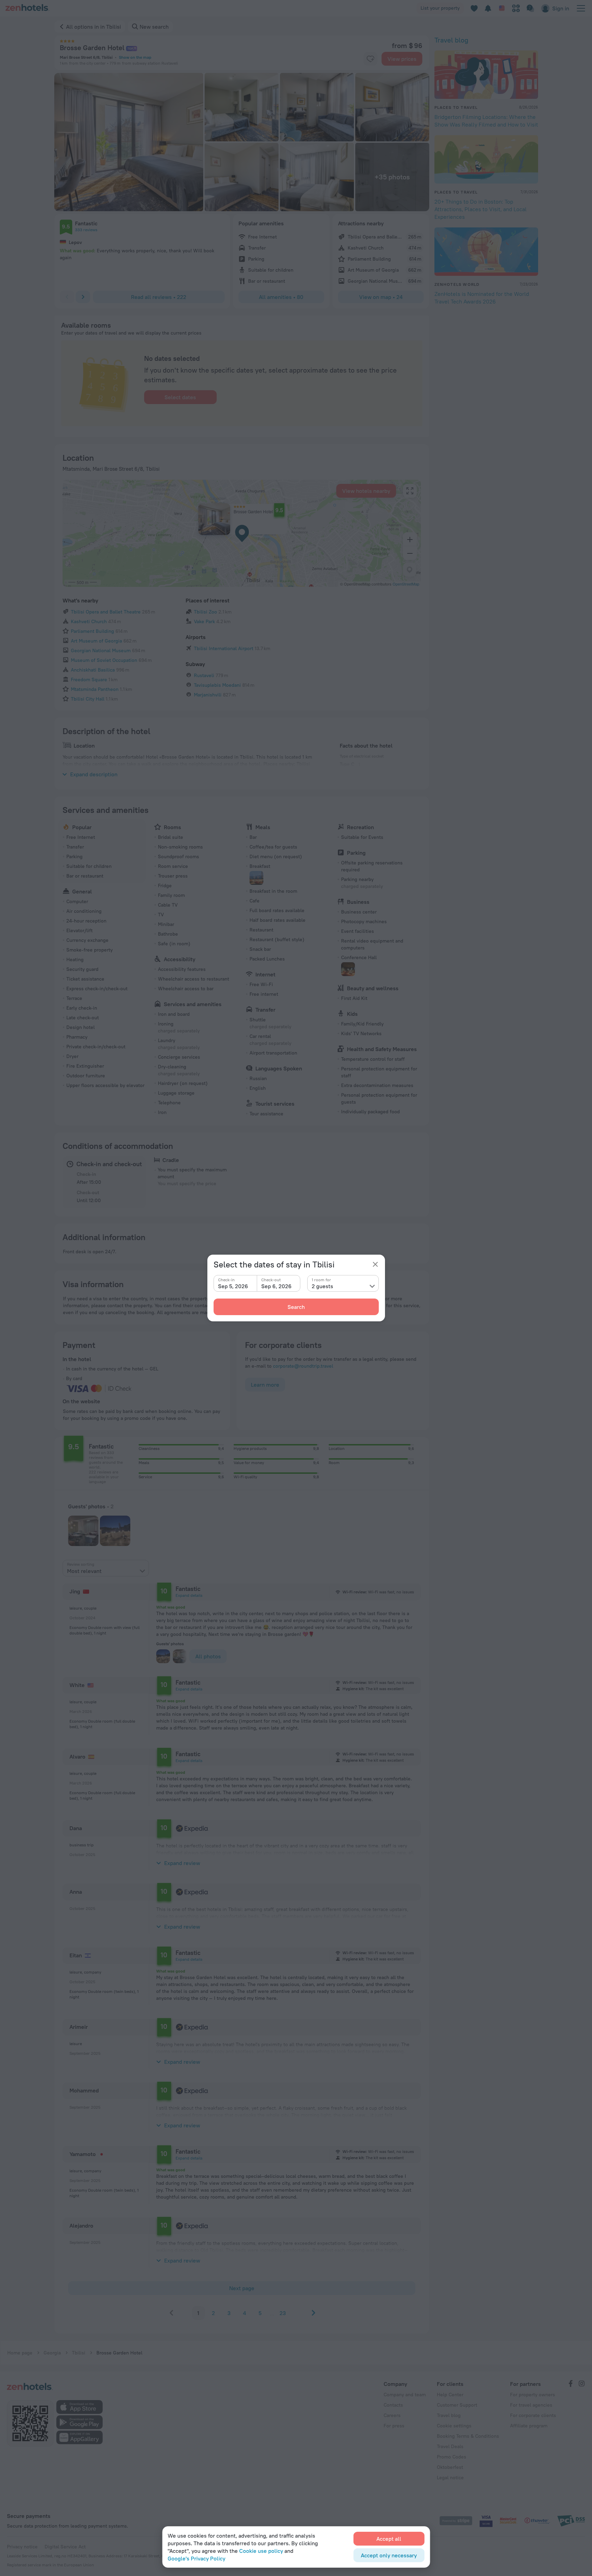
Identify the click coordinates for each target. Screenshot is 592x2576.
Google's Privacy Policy (196, 2558)
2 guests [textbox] (322, 1286)
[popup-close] (375, 1264)
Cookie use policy (261, 2551)
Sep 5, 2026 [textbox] (233, 1286)
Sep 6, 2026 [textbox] (276, 1286)
